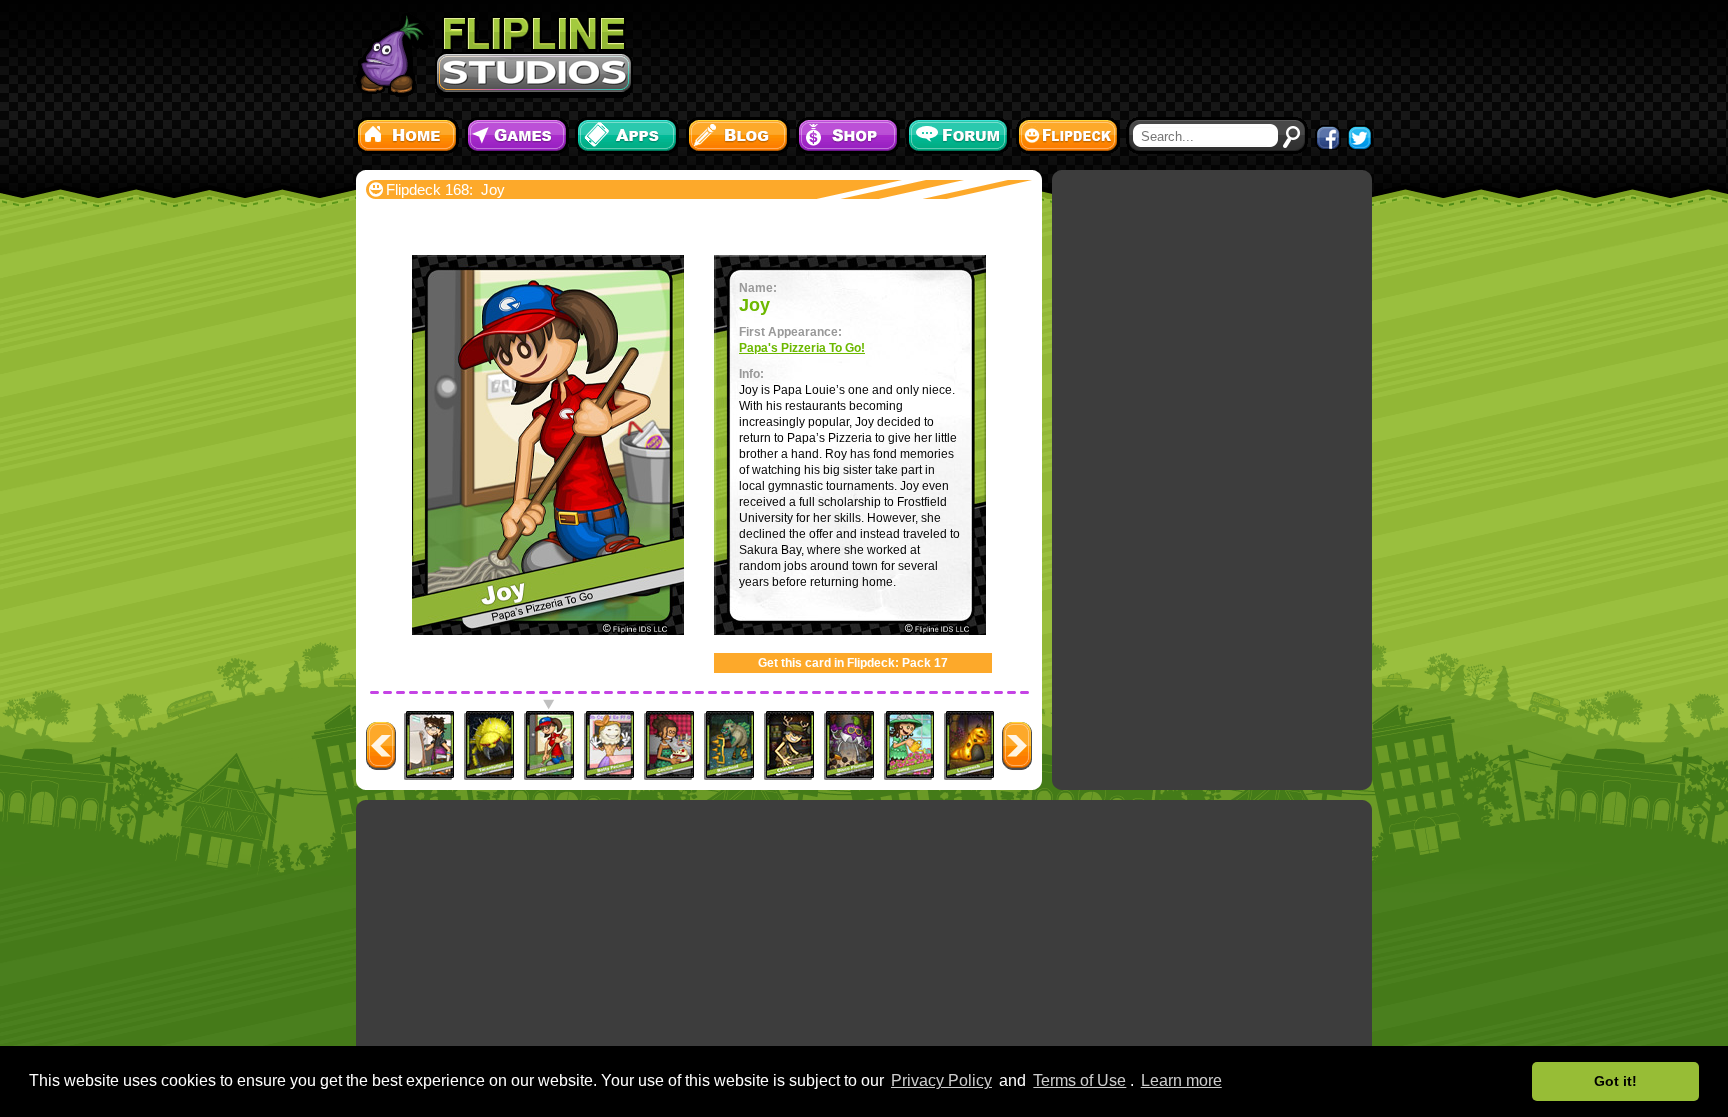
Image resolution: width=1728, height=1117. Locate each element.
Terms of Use (1079, 1080)
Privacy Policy (941, 1080)
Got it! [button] (1615, 1081)
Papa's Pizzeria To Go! (802, 348)
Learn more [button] (1181, 1080)
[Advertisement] (1009, 55)
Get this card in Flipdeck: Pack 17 (853, 663)
